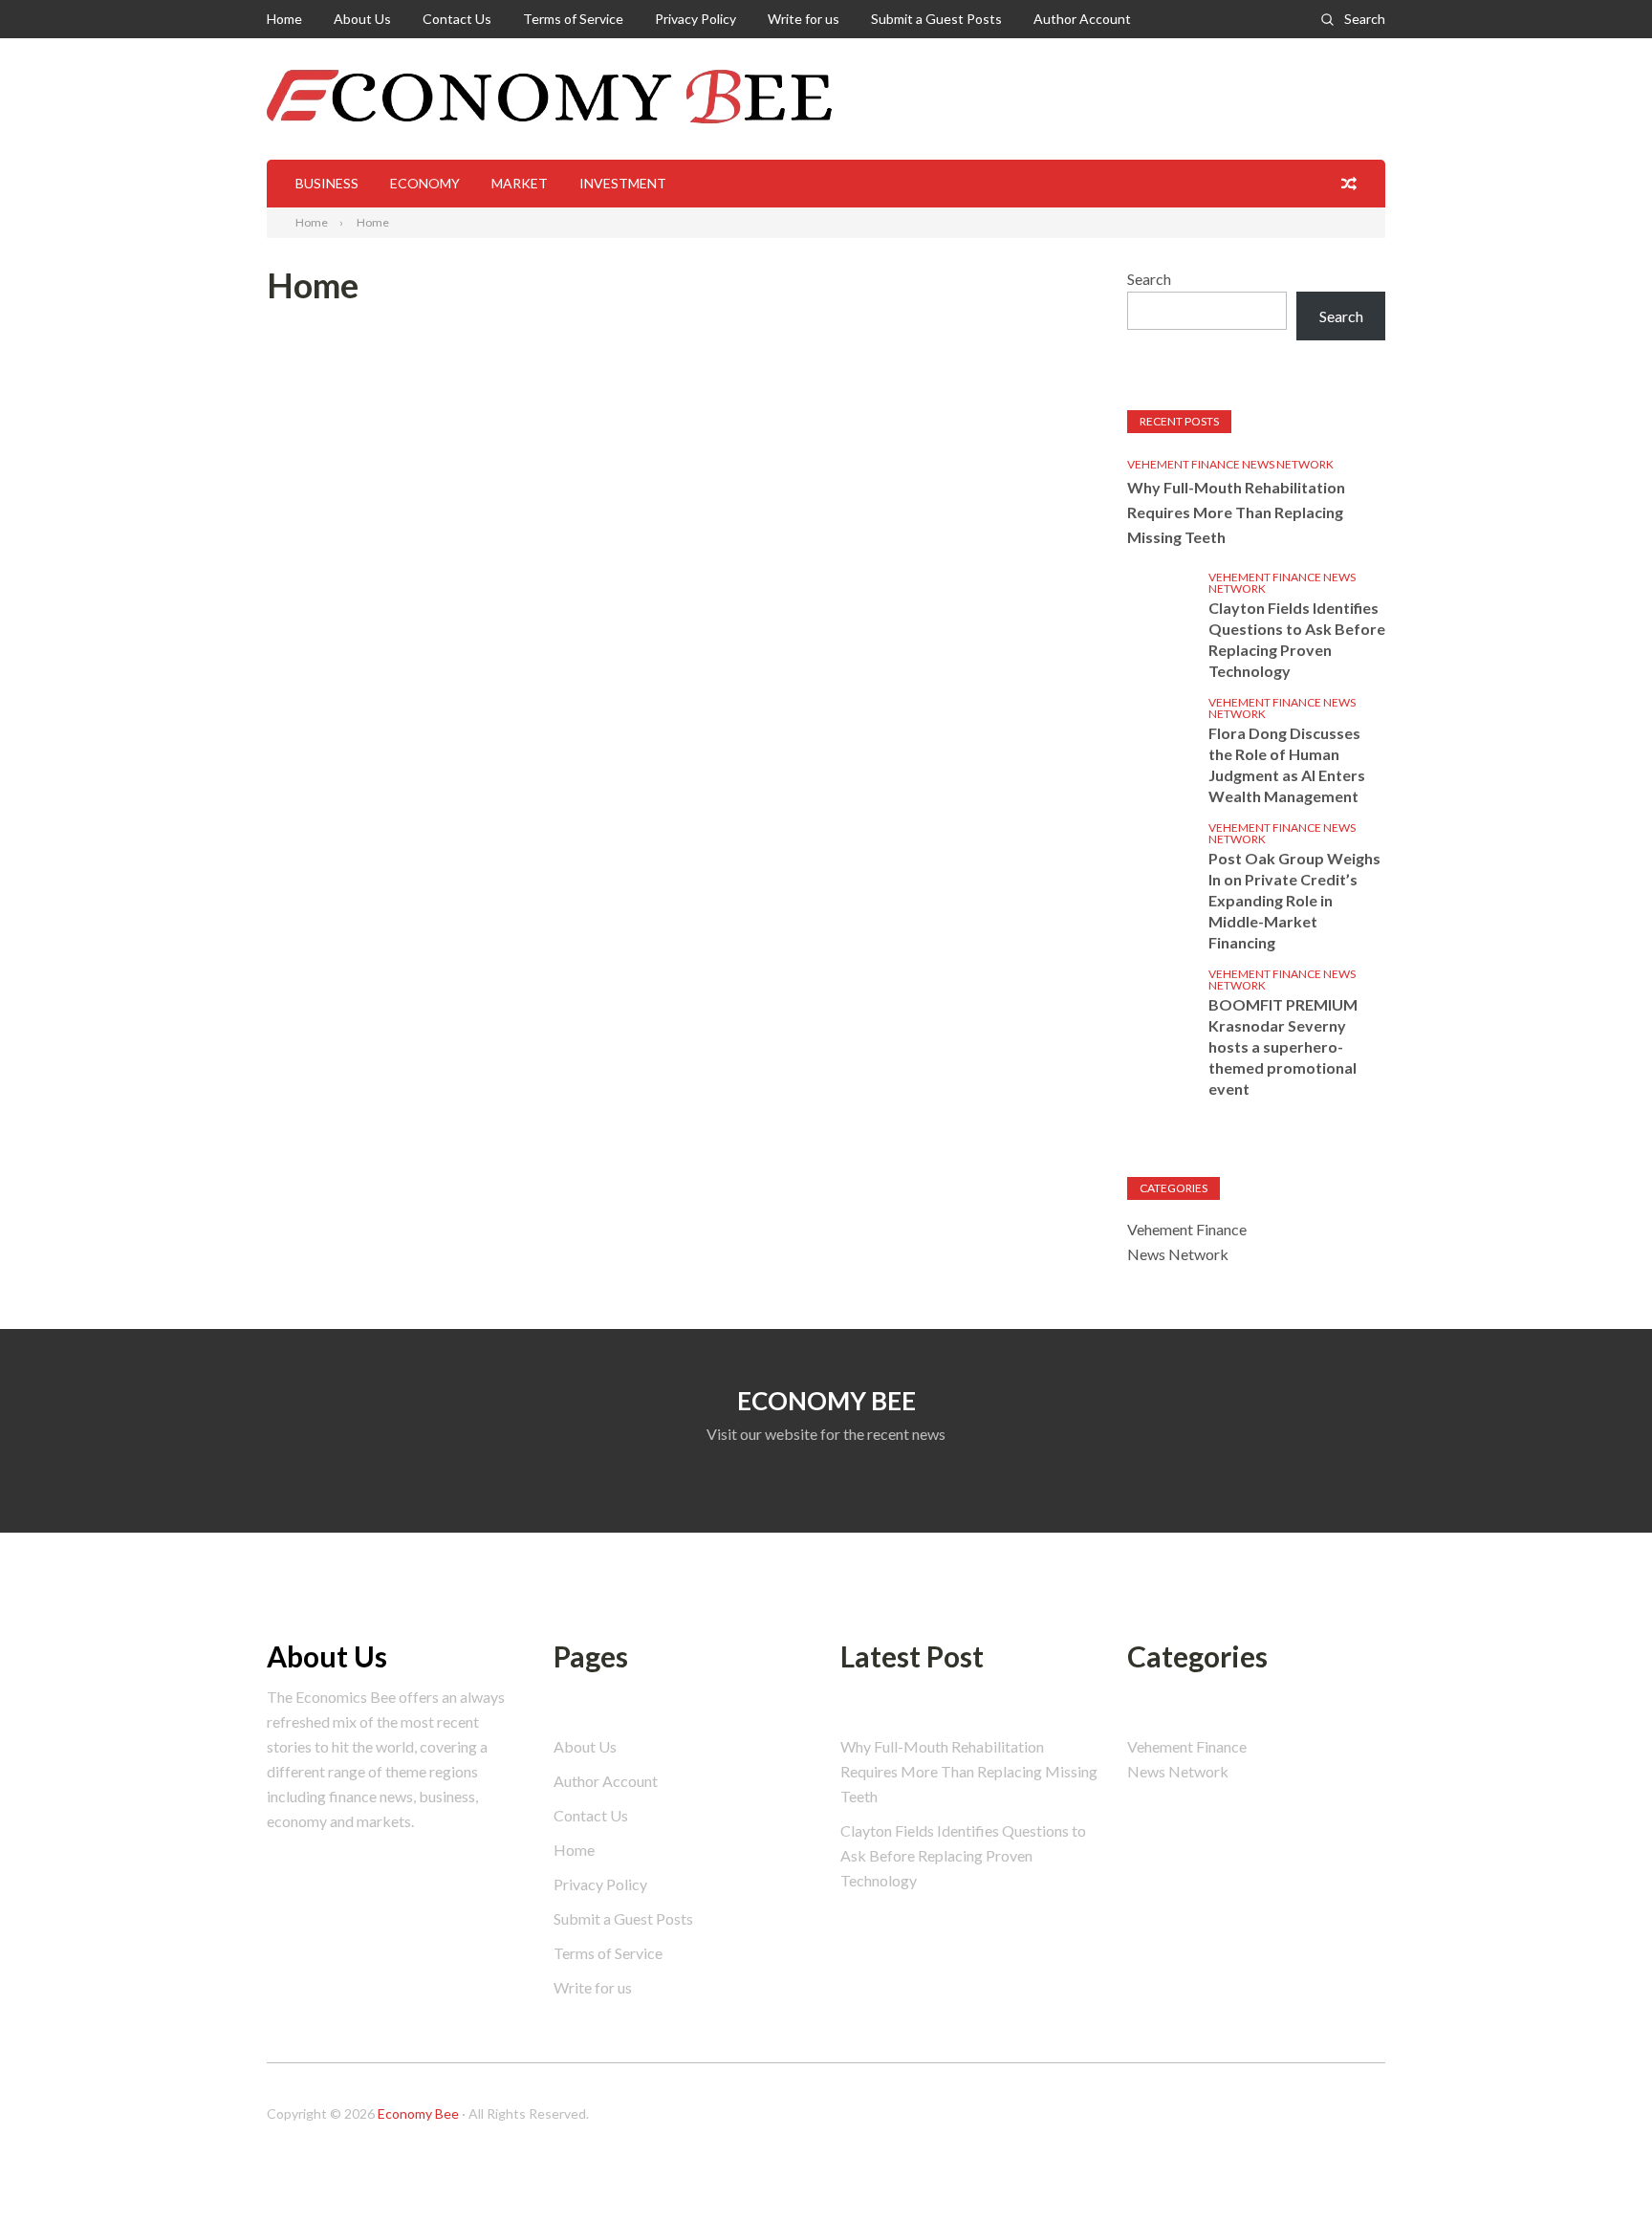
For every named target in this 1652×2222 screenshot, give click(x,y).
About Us (362, 19)
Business (327, 183)
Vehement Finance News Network (1230, 464)
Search (1365, 19)
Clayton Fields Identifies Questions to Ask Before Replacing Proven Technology (1297, 639)
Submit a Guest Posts (936, 19)
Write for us (804, 19)
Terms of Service (573, 19)
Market (520, 183)
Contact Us (457, 19)
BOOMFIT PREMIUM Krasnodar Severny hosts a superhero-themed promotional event (1283, 1046)
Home (284, 19)
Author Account (1082, 19)
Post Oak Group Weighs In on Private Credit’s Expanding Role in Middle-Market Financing (1294, 900)
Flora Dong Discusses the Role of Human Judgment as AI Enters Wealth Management (1287, 764)
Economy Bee (418, 2113)
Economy (425, 183)
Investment (623, 183)
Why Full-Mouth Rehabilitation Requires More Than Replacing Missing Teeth (1236, 512)
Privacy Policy (696, 19)
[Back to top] (1598, 2168)
